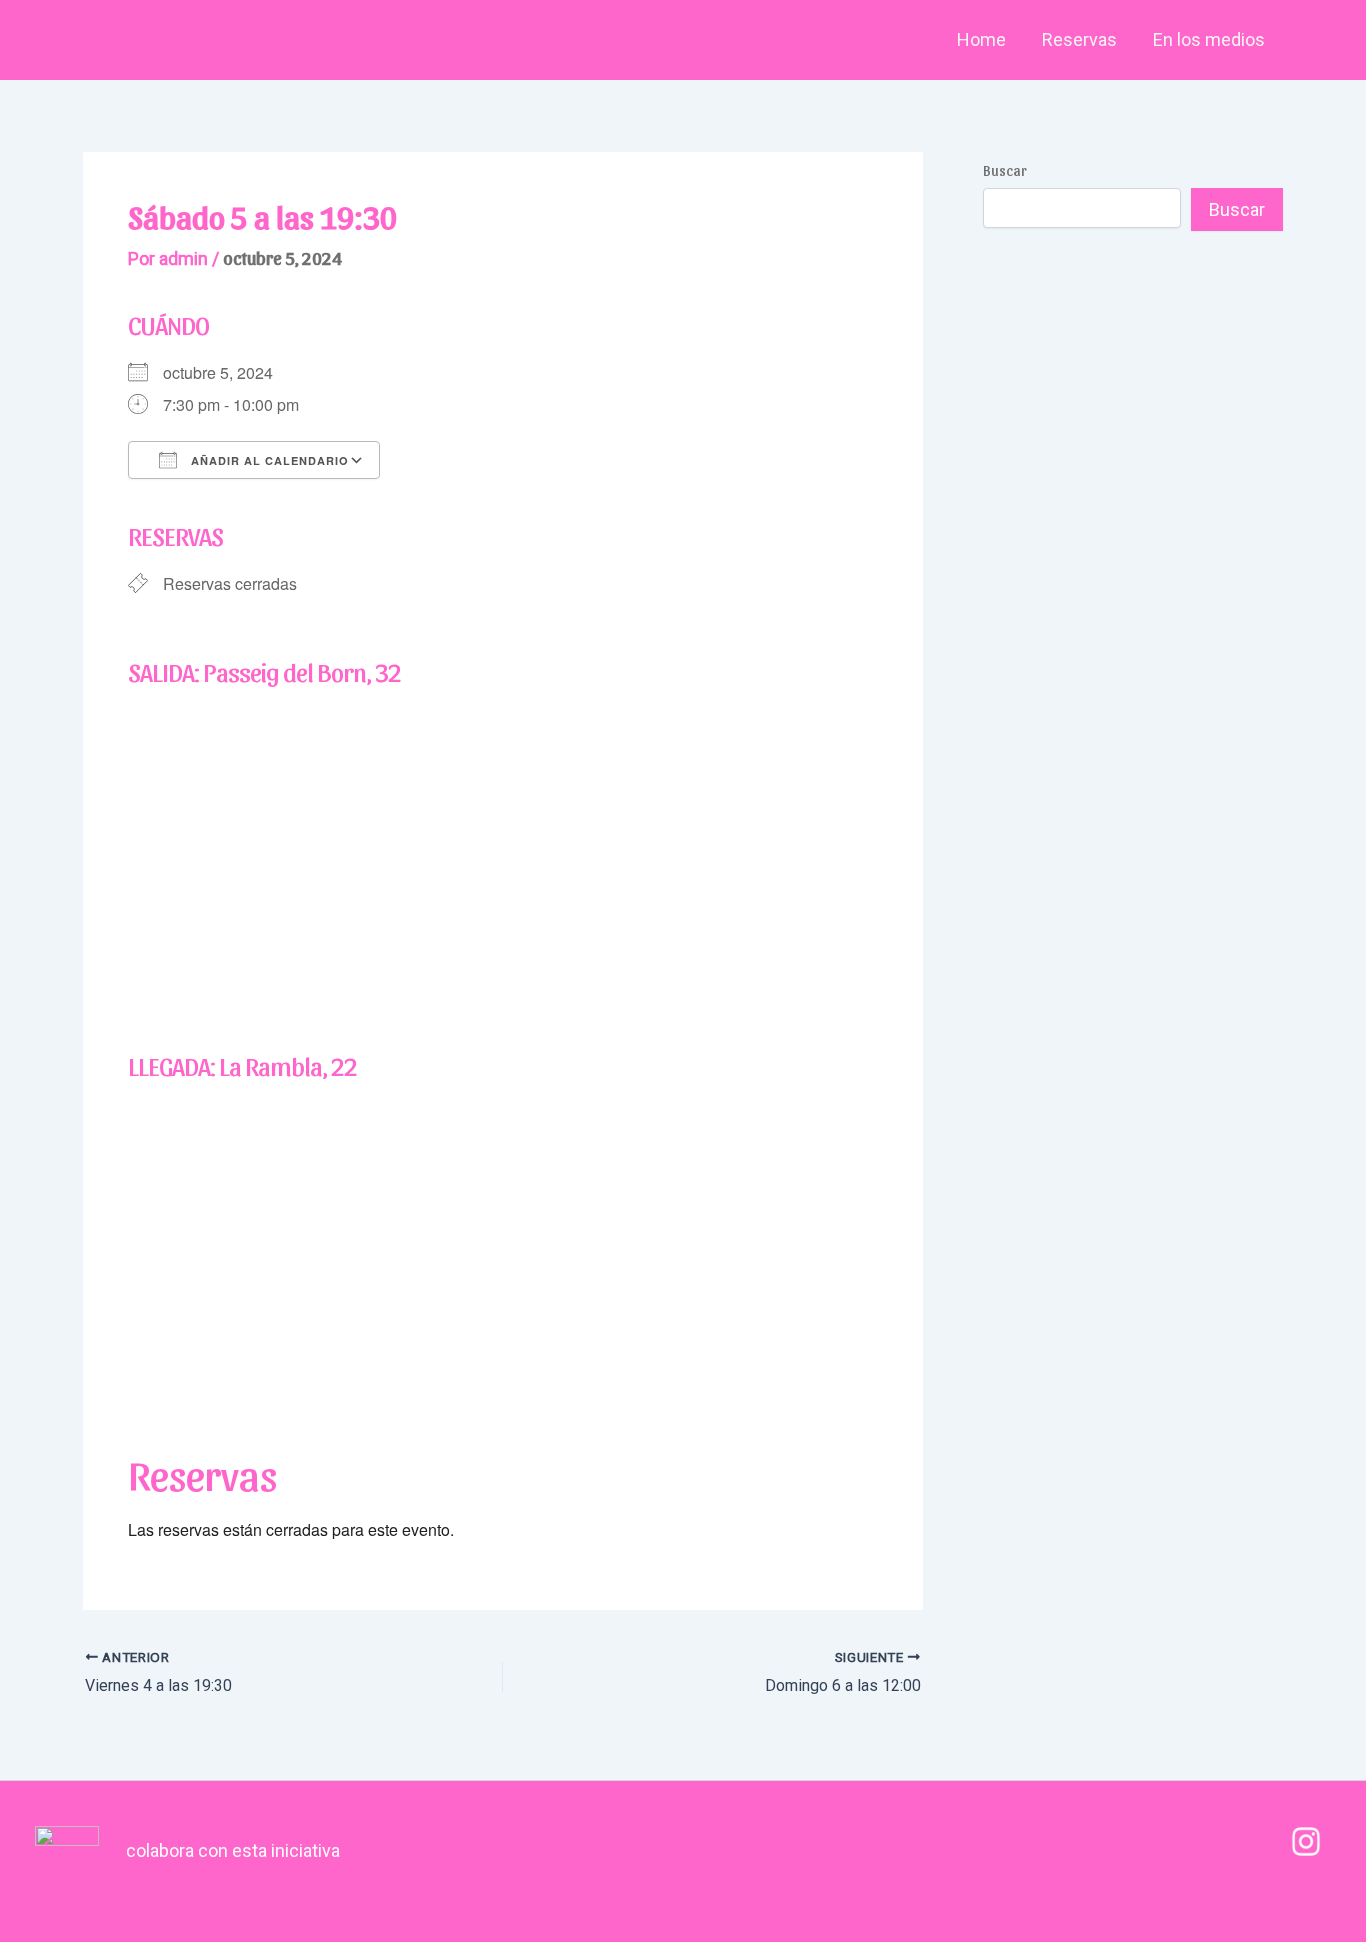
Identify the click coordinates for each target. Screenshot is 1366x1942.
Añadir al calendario (268, 460)
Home (981, 39)
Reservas (1079, 39)
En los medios (1209, 39)
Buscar (1005, 170)
